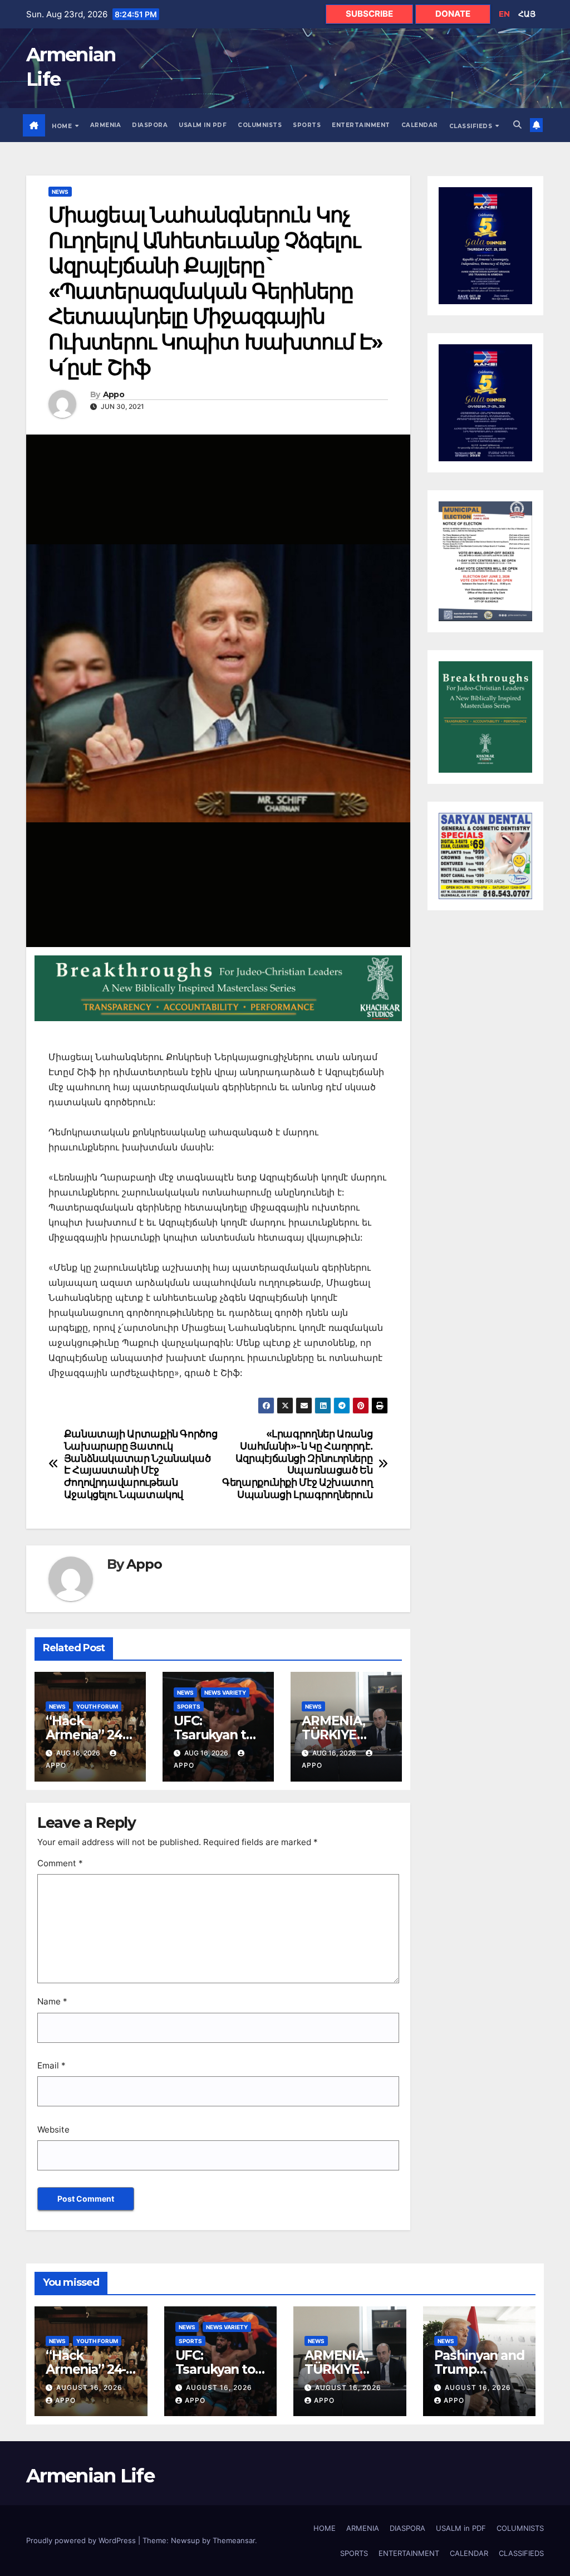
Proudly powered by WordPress (82, 2540)
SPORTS (307, 125)
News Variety (225, 1692)
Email (51, 2065)
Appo (114, 395)
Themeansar (234, 2540)
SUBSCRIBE (369, 14)
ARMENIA (106, 125)
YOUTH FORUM (97, 1706)
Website (53, 2129)
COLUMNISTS (260, 125)
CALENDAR (420, 125)
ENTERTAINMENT (361, 125)
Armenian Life (90, 2476)
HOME (63, 126)
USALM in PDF (203, 125)
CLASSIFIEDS (472, 126)
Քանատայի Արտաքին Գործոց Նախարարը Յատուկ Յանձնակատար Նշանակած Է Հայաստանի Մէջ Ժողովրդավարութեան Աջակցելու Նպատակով (141, 1464)
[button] (517, 125)
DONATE (453, 14)
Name (52, 2001)
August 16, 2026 (89, 2387)
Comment (60, 1863)
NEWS (60, 192)
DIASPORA (150, 125)
